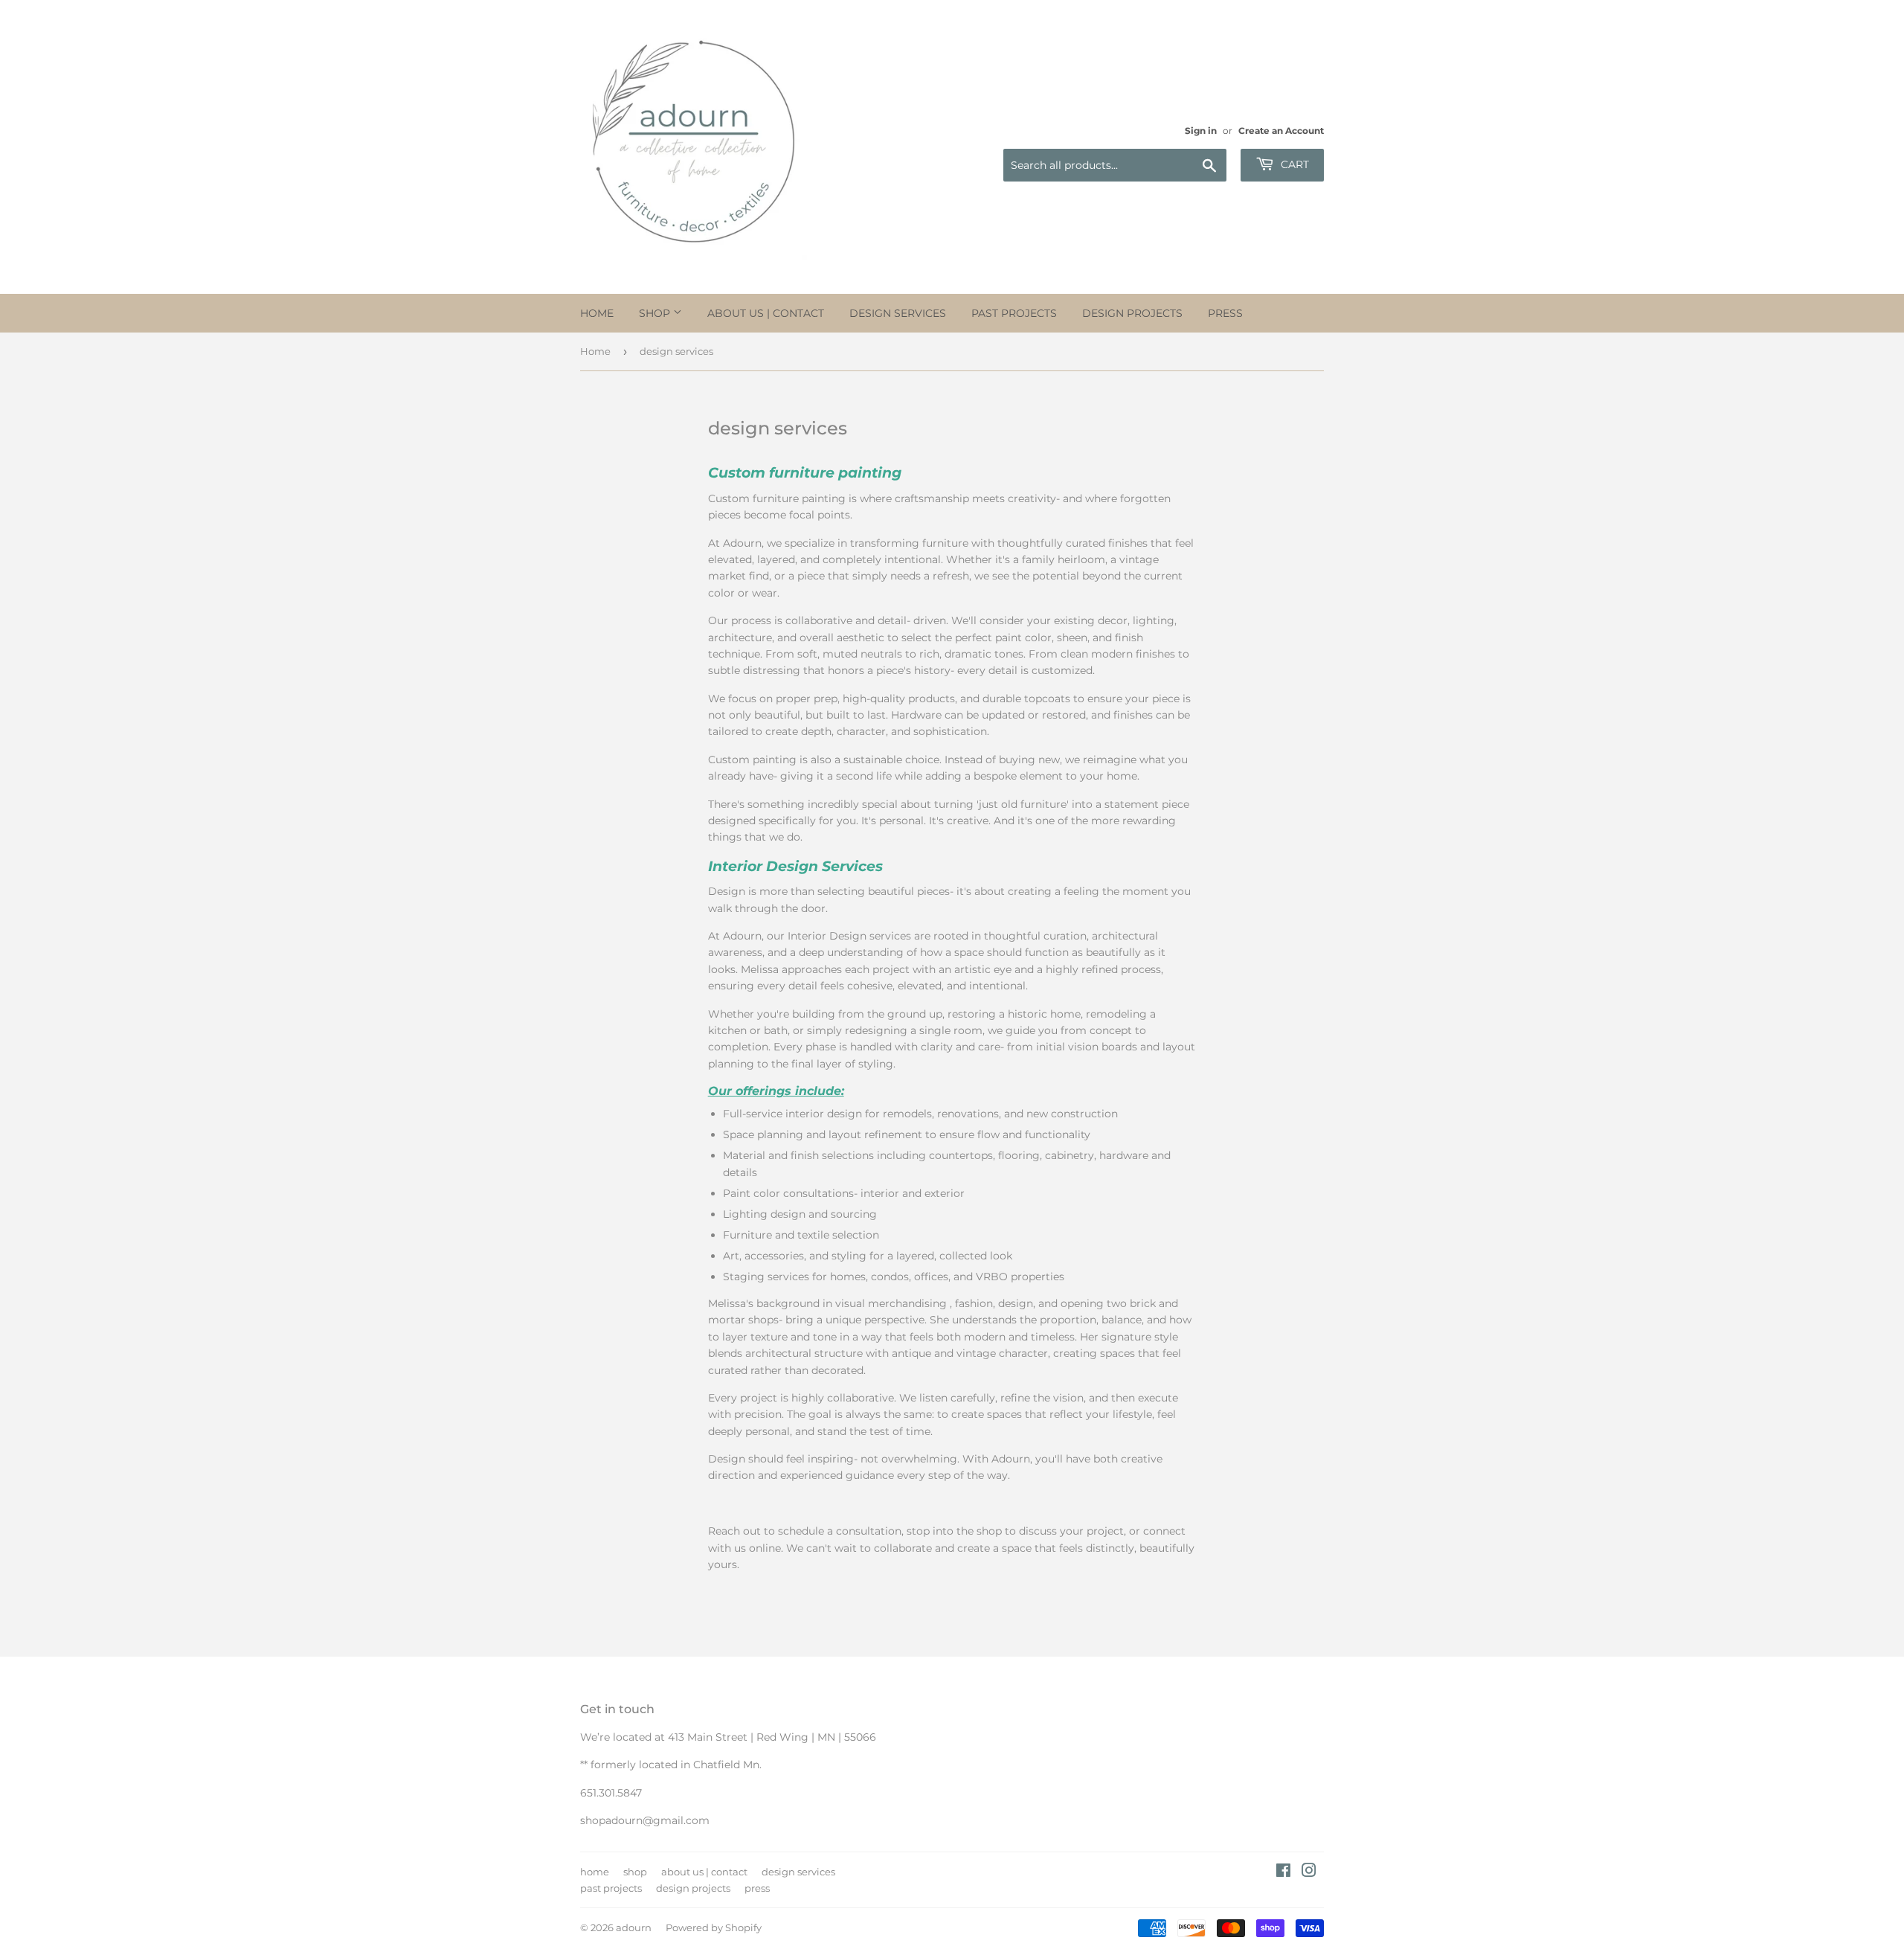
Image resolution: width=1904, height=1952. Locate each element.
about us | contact (766, 313)
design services (898, 313)
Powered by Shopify (714, 1927)
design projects (1132, 313)
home (597, 313)
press (1225, 313)
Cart (1293, 164)
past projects (1014, 313)
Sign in (1201, 131)
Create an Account (1281, 131)
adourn (634, 1927)
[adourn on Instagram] (1309, 1872)
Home (595, 351)
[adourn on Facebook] (1283, 1872)
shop (656, 313)
